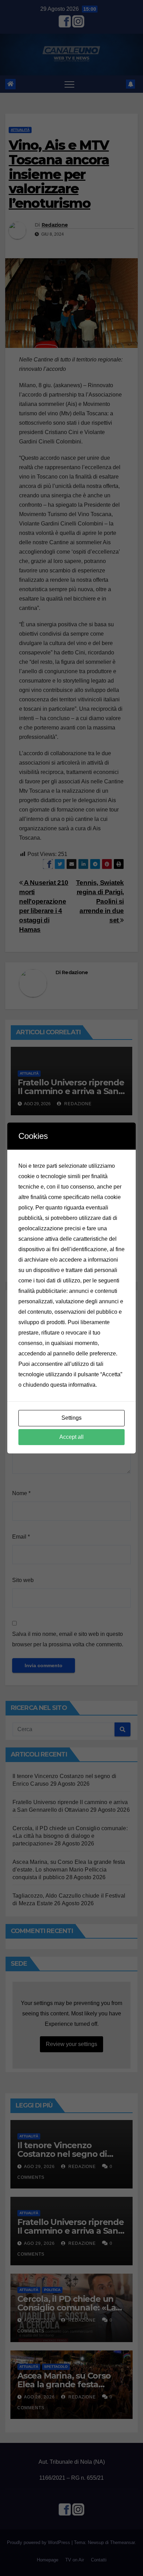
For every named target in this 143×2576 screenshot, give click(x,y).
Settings (71, 1418)
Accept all (71, 1437)
